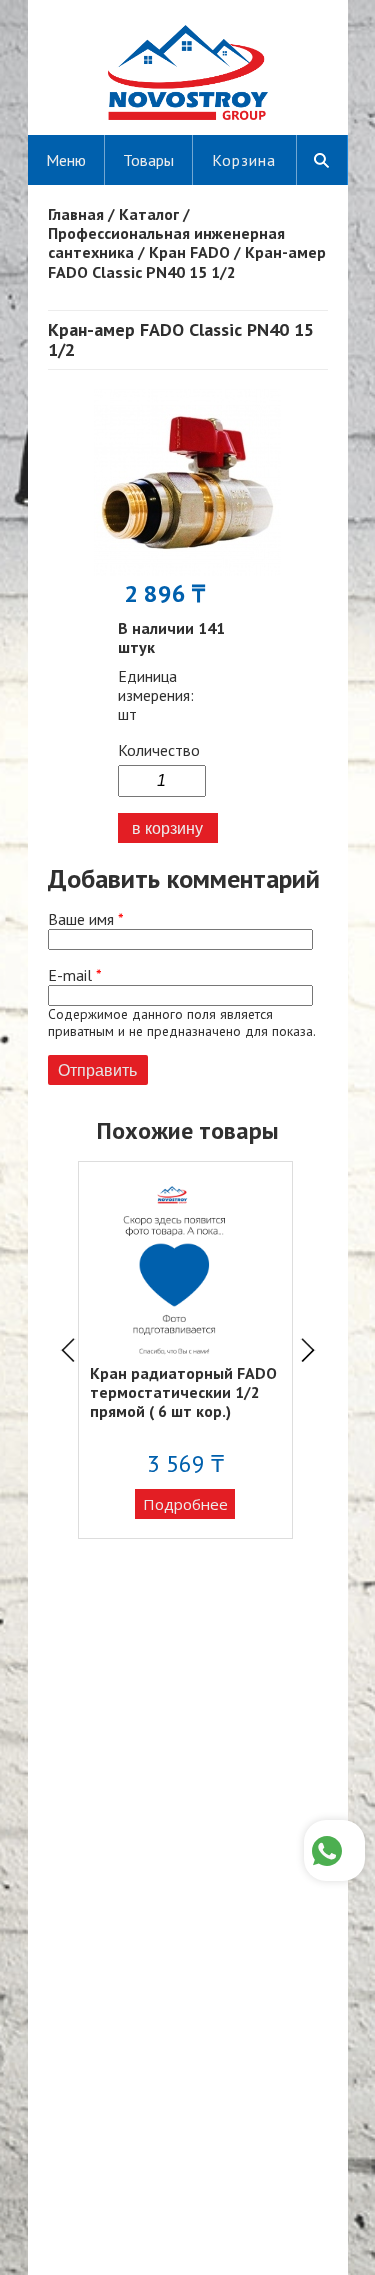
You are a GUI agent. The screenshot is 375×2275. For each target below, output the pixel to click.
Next (308, 1350)
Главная (76, 214)
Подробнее (185, 1504)
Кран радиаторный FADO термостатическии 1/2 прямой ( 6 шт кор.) (183, 1392)
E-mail (75, 975)
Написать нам (334, 1850)
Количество (159, 750)
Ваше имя (86, 919)
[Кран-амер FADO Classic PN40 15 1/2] (187, 570)
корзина (244, 160)
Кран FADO (189, 252)
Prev (68, 1350)
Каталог (149, 214)
